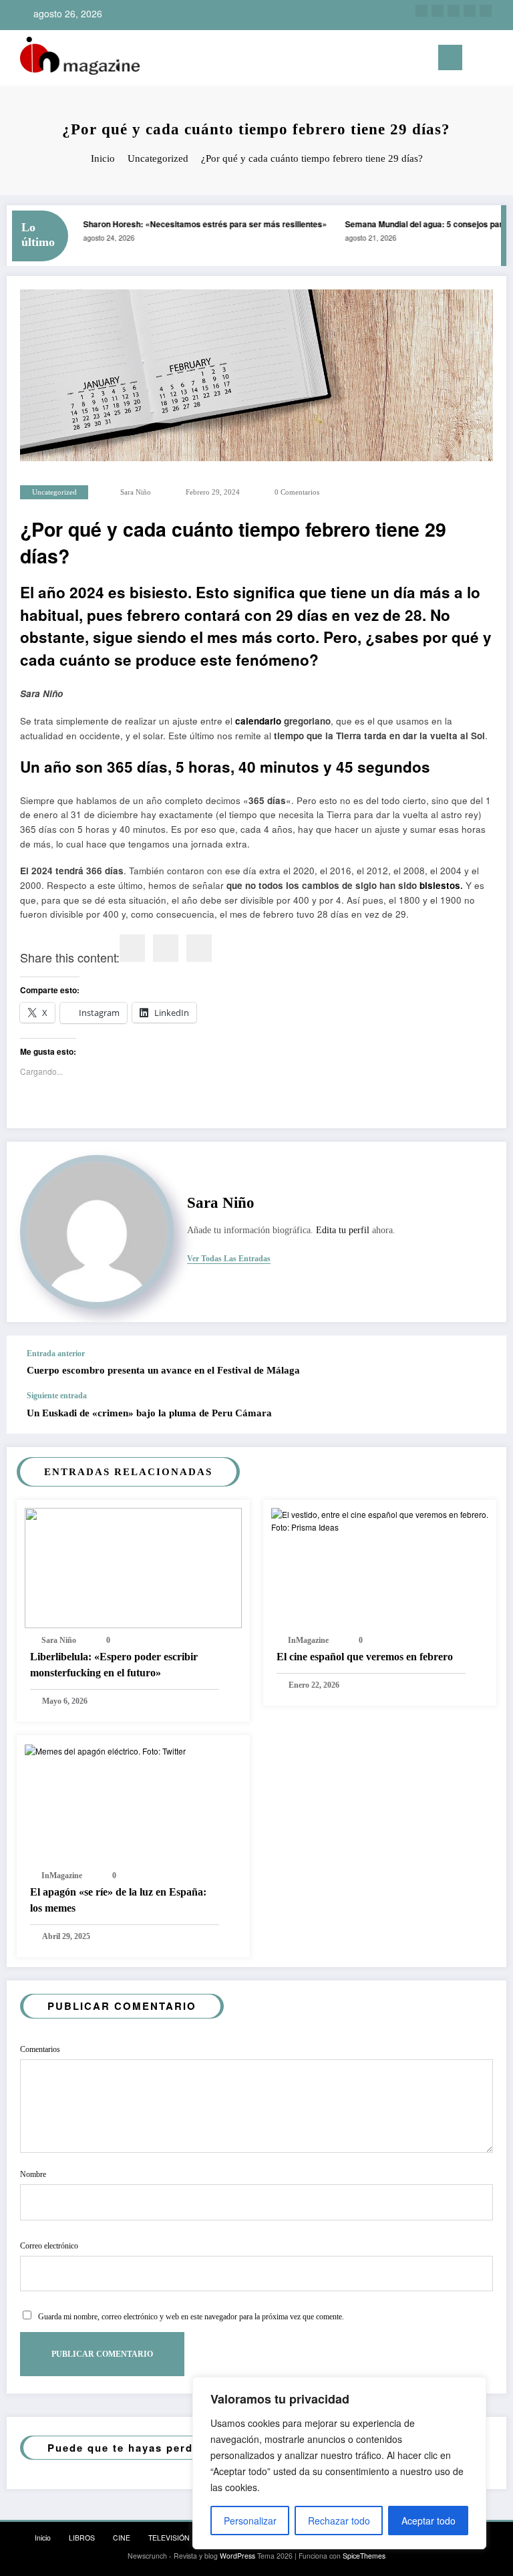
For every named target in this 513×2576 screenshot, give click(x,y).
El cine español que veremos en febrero (365, 1657)
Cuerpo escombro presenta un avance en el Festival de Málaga (163, 1370)
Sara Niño (136, 492)
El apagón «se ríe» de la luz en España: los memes (118, 1900)
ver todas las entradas (229, 1259)
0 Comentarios (297, 492)
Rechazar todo (339, 2521)
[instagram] (421, 11)
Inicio (43, 2538)
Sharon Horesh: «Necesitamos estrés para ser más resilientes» (194, 224)
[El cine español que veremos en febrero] (380, 1519)
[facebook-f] (470, 11)
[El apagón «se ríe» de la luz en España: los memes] (105, 1750)
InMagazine (308, 1640)
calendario (258, 721)
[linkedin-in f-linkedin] (438, 11)
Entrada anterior (56, 1354)
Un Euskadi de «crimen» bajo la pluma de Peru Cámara (149, 1413)
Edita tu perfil (343, 1230)
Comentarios (40, 2049)
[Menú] (450, 57)
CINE (122, 2538)
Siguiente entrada (57, 1396)
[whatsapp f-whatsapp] (486, 11)
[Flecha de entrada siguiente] (482, 1412)
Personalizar (250, 2521)
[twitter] (454, 11)
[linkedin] (166, 948)
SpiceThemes (364, 2556)
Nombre (33, 2174)
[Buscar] (479, 60)
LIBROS (82, 2538)
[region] (339, 2463)
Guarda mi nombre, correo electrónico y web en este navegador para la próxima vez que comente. (191, 2317)
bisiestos (440, 885)
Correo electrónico (49, 2246)
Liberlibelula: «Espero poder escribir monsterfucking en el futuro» (114, 1665)
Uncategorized (54, 492)
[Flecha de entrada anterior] (482, 1364)
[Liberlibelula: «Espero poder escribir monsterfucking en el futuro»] (133, 1566)
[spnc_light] (499, 59)
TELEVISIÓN (169, 2538)
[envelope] (199, 948)
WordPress (237, 2556)
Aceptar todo (429, 2521)
